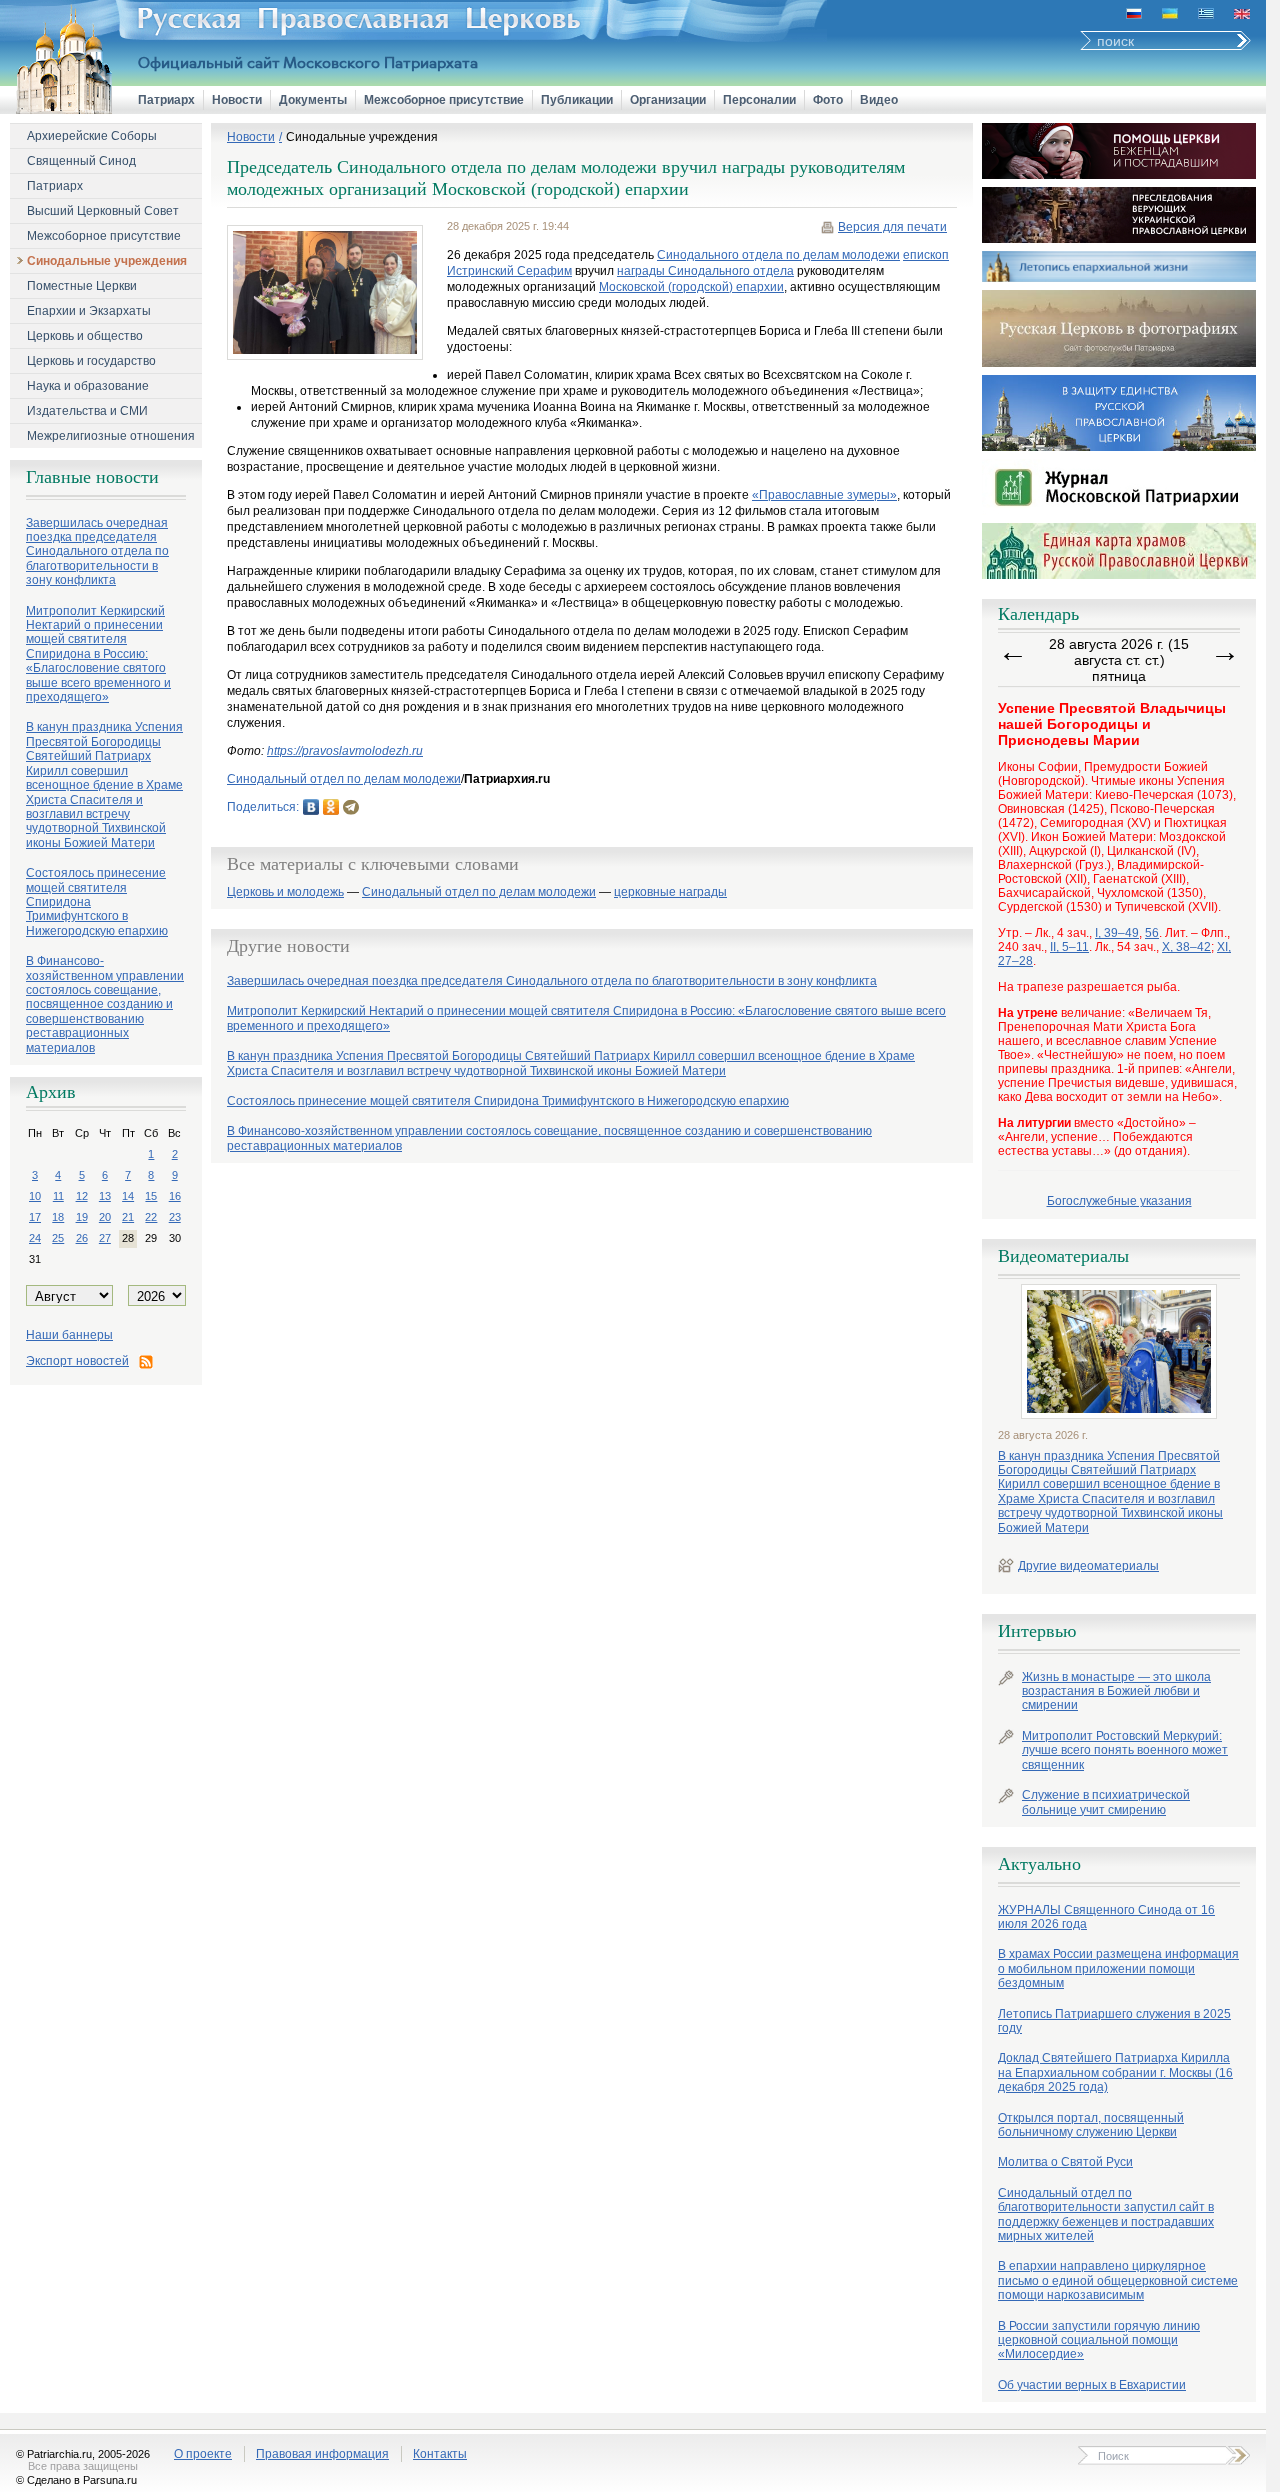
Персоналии (759, 100)
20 (105, 1217)
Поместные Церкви (82, 286)
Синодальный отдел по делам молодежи (344, 779)
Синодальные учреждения (107, 261)
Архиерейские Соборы (92, 136)
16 (175, 1196)
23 (175, 1217)
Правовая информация (322, 2454)
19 (82, 1217)
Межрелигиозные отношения (111, 436)
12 (82, 1196)
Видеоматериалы (1063, 1256)
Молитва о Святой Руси (1065, 2162)
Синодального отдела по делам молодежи (778, 255)
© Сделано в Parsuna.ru (76, 2480)
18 (58, 1217)
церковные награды (670, 892)
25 (58, 1238)
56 (1152, 933)
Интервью (1037, 1631)
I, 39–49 (1117, 933)
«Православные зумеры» (824, 495)
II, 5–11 (1069, 947)
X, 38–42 (1186, 947)
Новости (237, 100)
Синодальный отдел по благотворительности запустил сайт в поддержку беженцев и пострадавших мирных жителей (1106, 2214)
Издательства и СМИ (87, 411)
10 (35, 1196)
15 (151, 1196)
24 (35, 1238)
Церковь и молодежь (285, 892)
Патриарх (166, 100)
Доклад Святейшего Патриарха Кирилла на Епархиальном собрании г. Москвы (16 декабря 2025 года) (1115, 2072)
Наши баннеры (69, 1335)
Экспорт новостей (77, 1361)
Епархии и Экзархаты (89, 311)
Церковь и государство (91, 361)
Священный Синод (81, 161)
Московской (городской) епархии (691, 287)
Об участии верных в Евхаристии (1092, 2385)
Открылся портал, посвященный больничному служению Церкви (1091, 2125)
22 (151, 1217)
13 (105, 1196)
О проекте (203, 2454)
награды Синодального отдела (705, 271)
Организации (668, 100)
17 (35, 1217)
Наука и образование (88, 386)
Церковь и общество (85, 336)
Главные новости (92, 477)
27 (105, 1238)
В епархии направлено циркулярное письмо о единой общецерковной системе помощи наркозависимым (1118, 2280)
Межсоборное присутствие (444, 100)
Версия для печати (892, 227)
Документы (313, 100)
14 (128, 1196)
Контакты (440, 2454)
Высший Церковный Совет (103, 211)
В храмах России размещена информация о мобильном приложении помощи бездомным (1118, 1968)
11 (58, 1196)
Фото (828, 100)
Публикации (577, 100)
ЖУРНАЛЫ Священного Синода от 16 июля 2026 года (1106, 1917)
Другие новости (288, 946)
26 (82, 1238)
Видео (879, 100)
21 (128, 1217)
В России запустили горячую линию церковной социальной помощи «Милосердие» (1099, 2340)
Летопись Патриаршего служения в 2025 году (1114, 2021)
